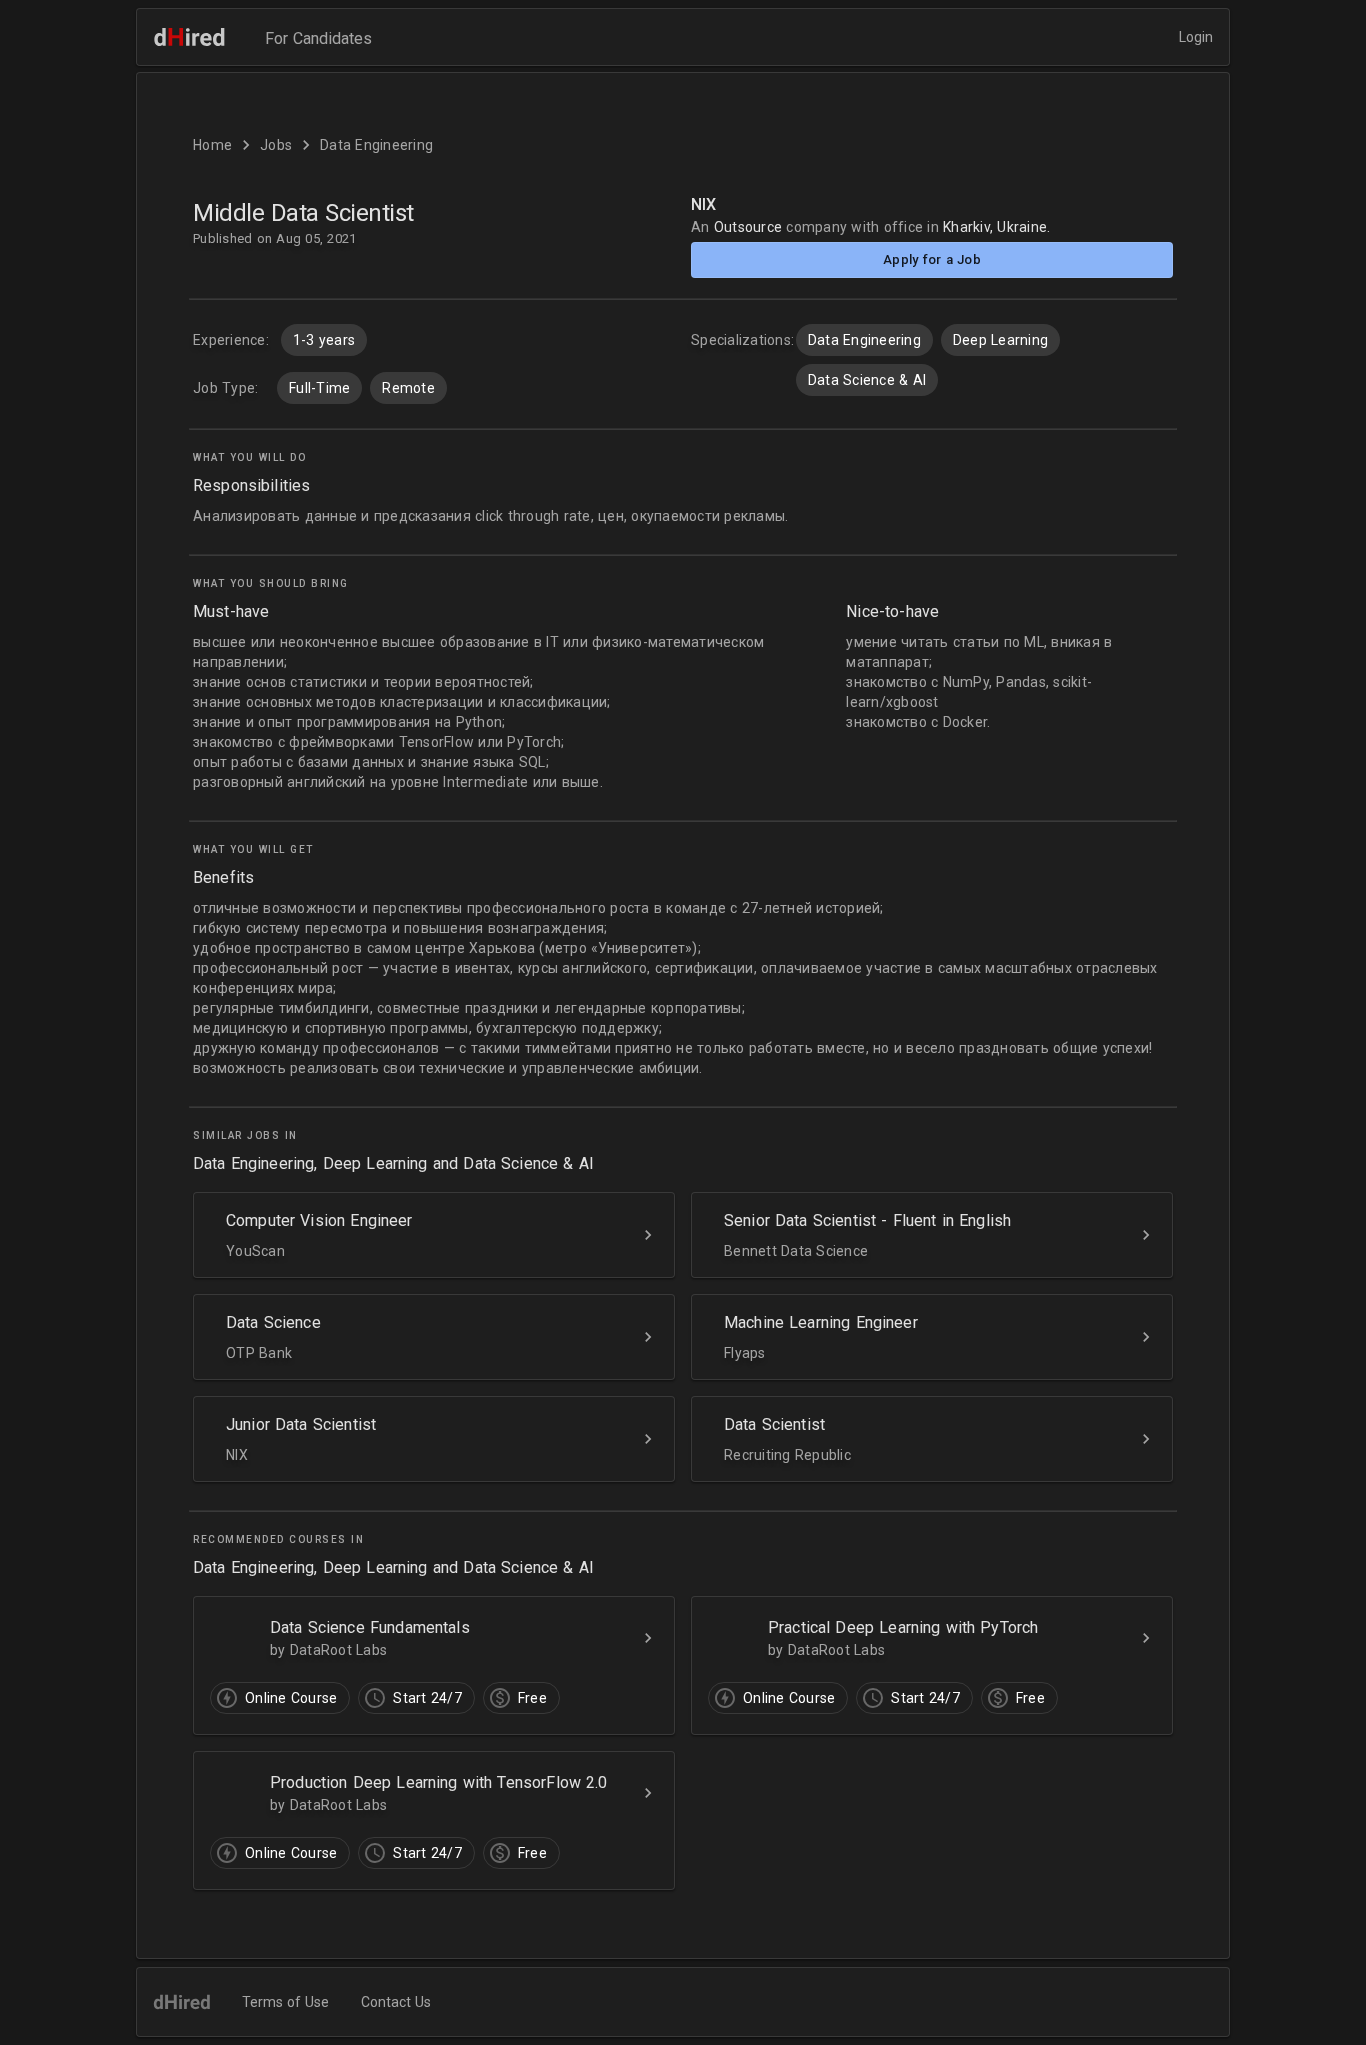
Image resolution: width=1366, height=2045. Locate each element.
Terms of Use (285, 2002)
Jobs (276, 145)
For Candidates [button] (318, 38)
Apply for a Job (932, 259)
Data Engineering (376, 145)
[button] (683, 1054)
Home (212, 145)
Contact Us (396, 2002)
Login (1196, 37)
